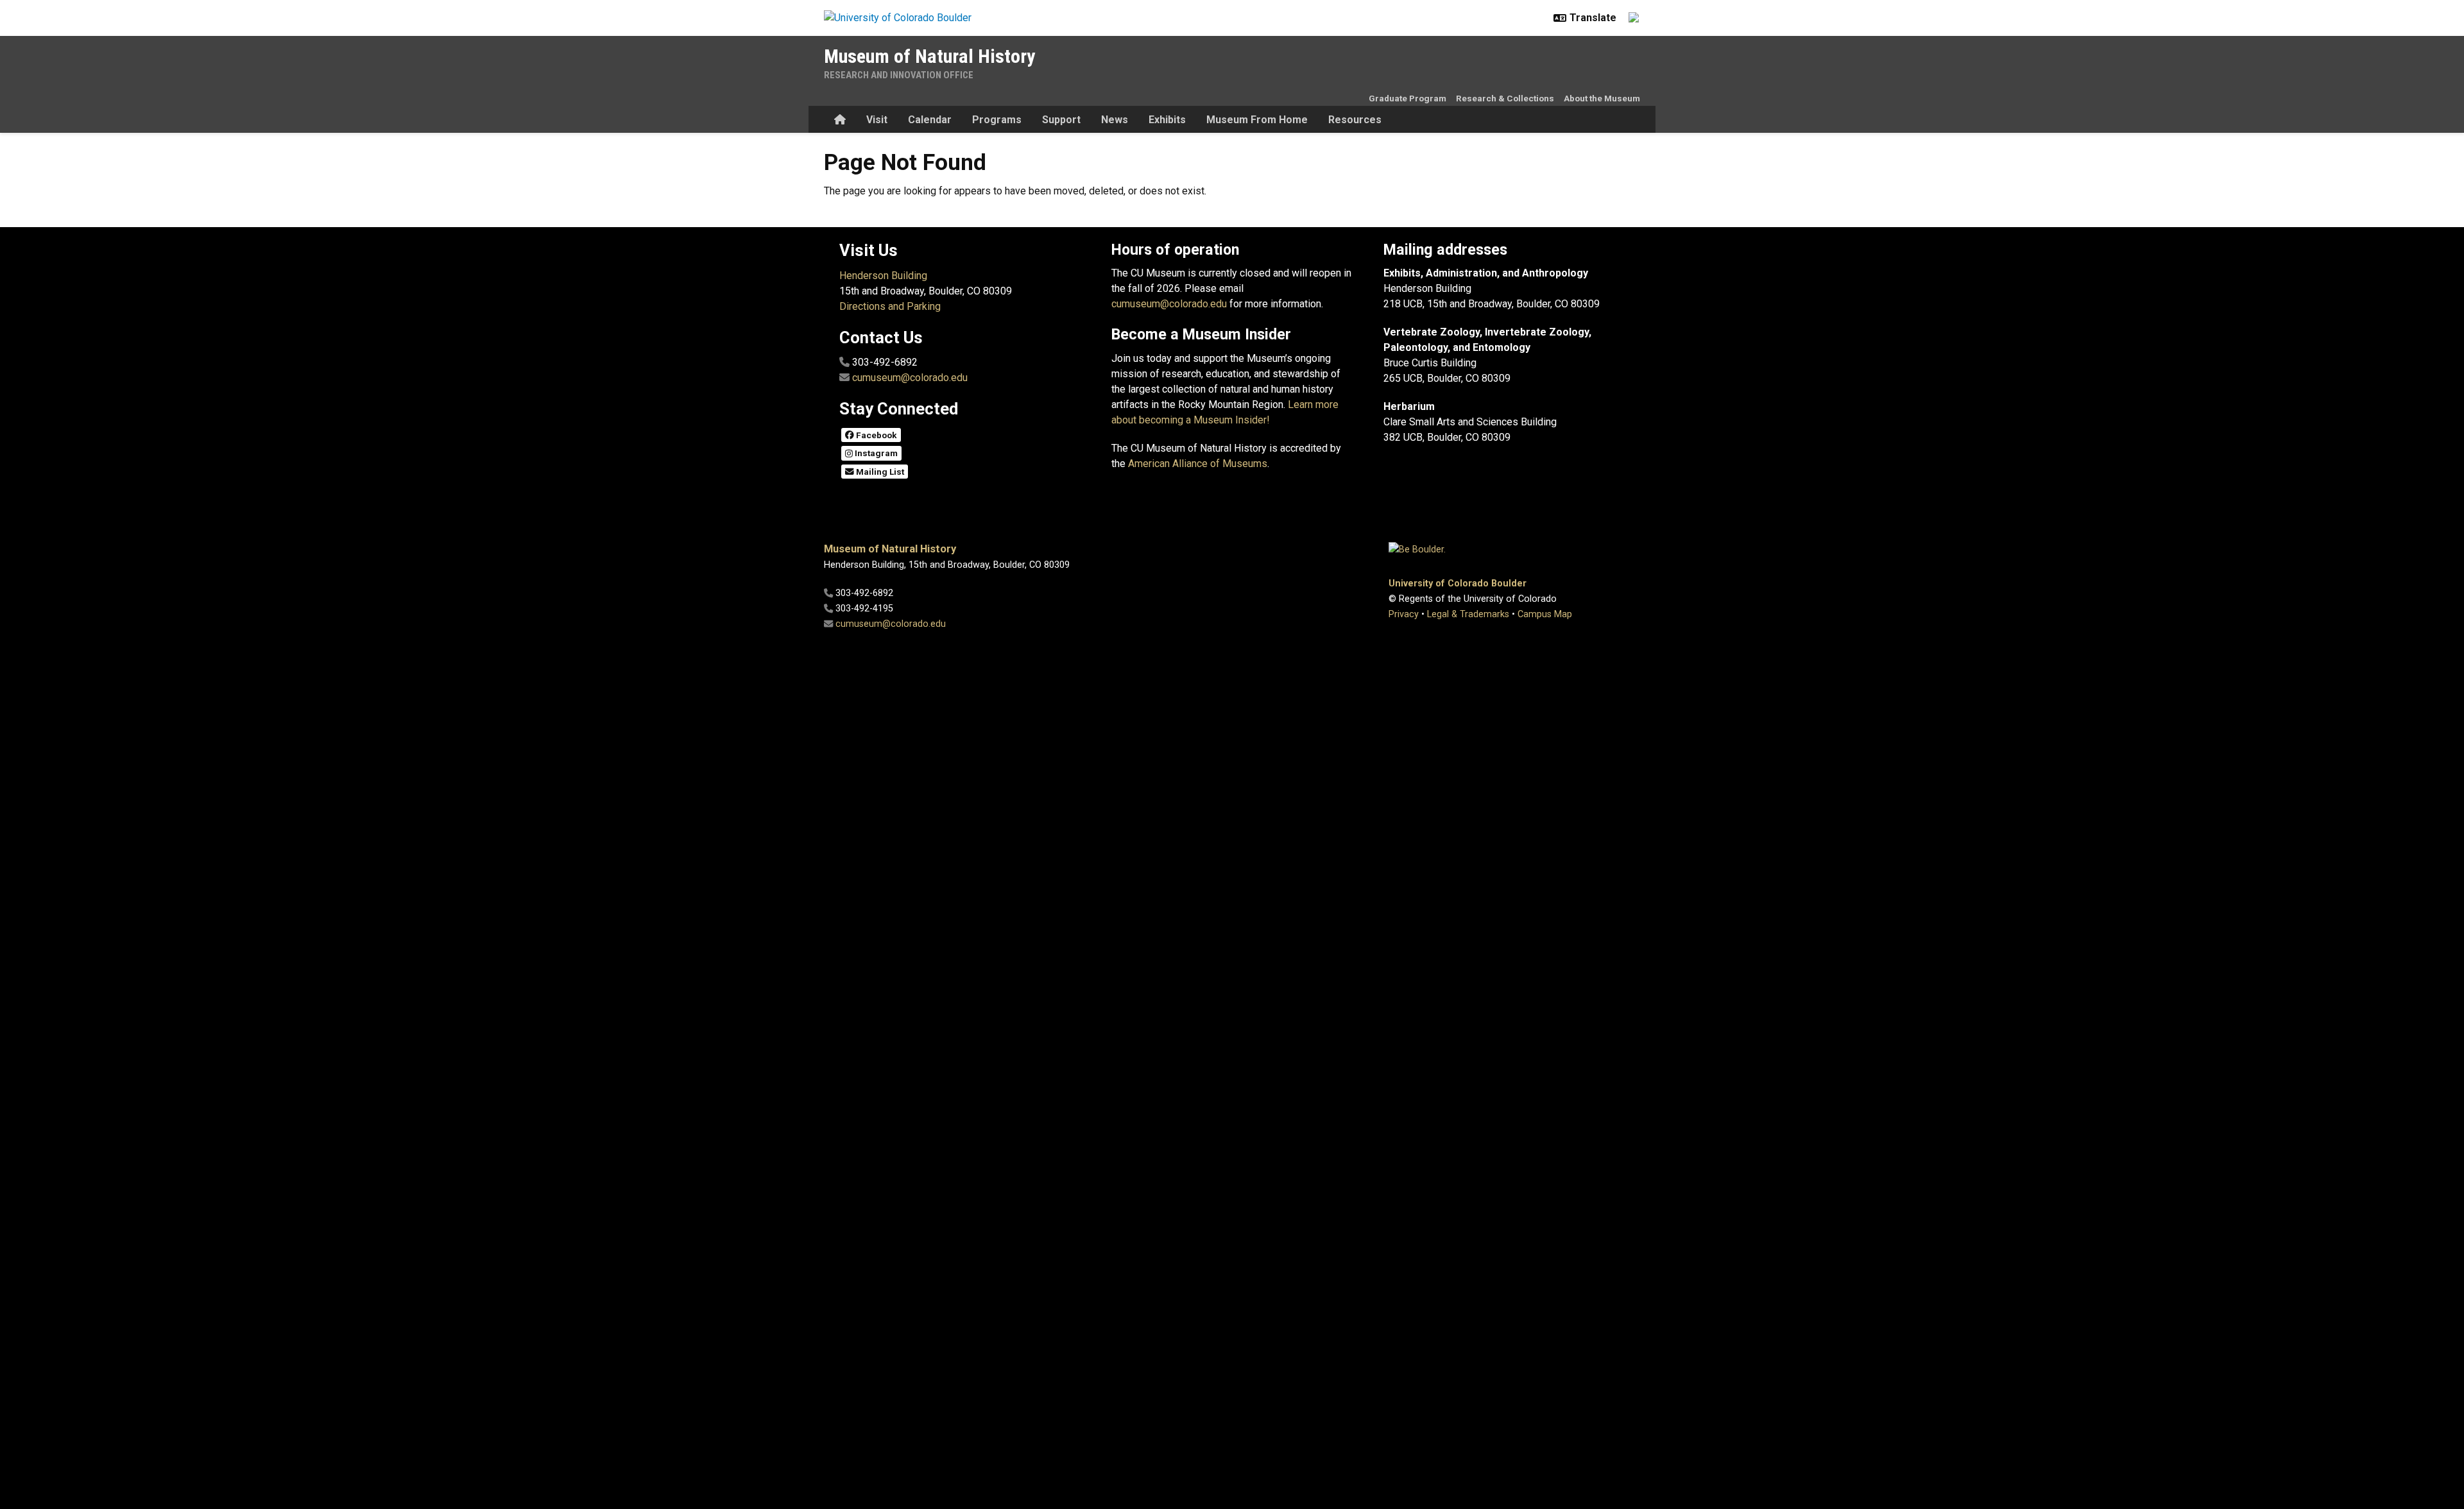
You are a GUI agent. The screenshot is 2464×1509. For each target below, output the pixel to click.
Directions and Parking (890, 306)
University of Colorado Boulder (1458, 584)
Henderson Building (883, 276)
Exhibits (1167, 120)
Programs (997, 120)
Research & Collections (1505, 98)
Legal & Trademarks (1468, 614)
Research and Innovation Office (899, 75)
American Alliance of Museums (1198, 464)
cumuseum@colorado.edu (910, 378)
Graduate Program (1407, 98)
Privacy (1404, 614)
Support (1061, 120)
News (1115, 120)
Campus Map (1545, 614)
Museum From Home (1257, 120)
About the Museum (1602, 98)
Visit (877, 120)
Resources (1355, 120)
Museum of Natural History (929, 56)
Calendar (930, 120)
